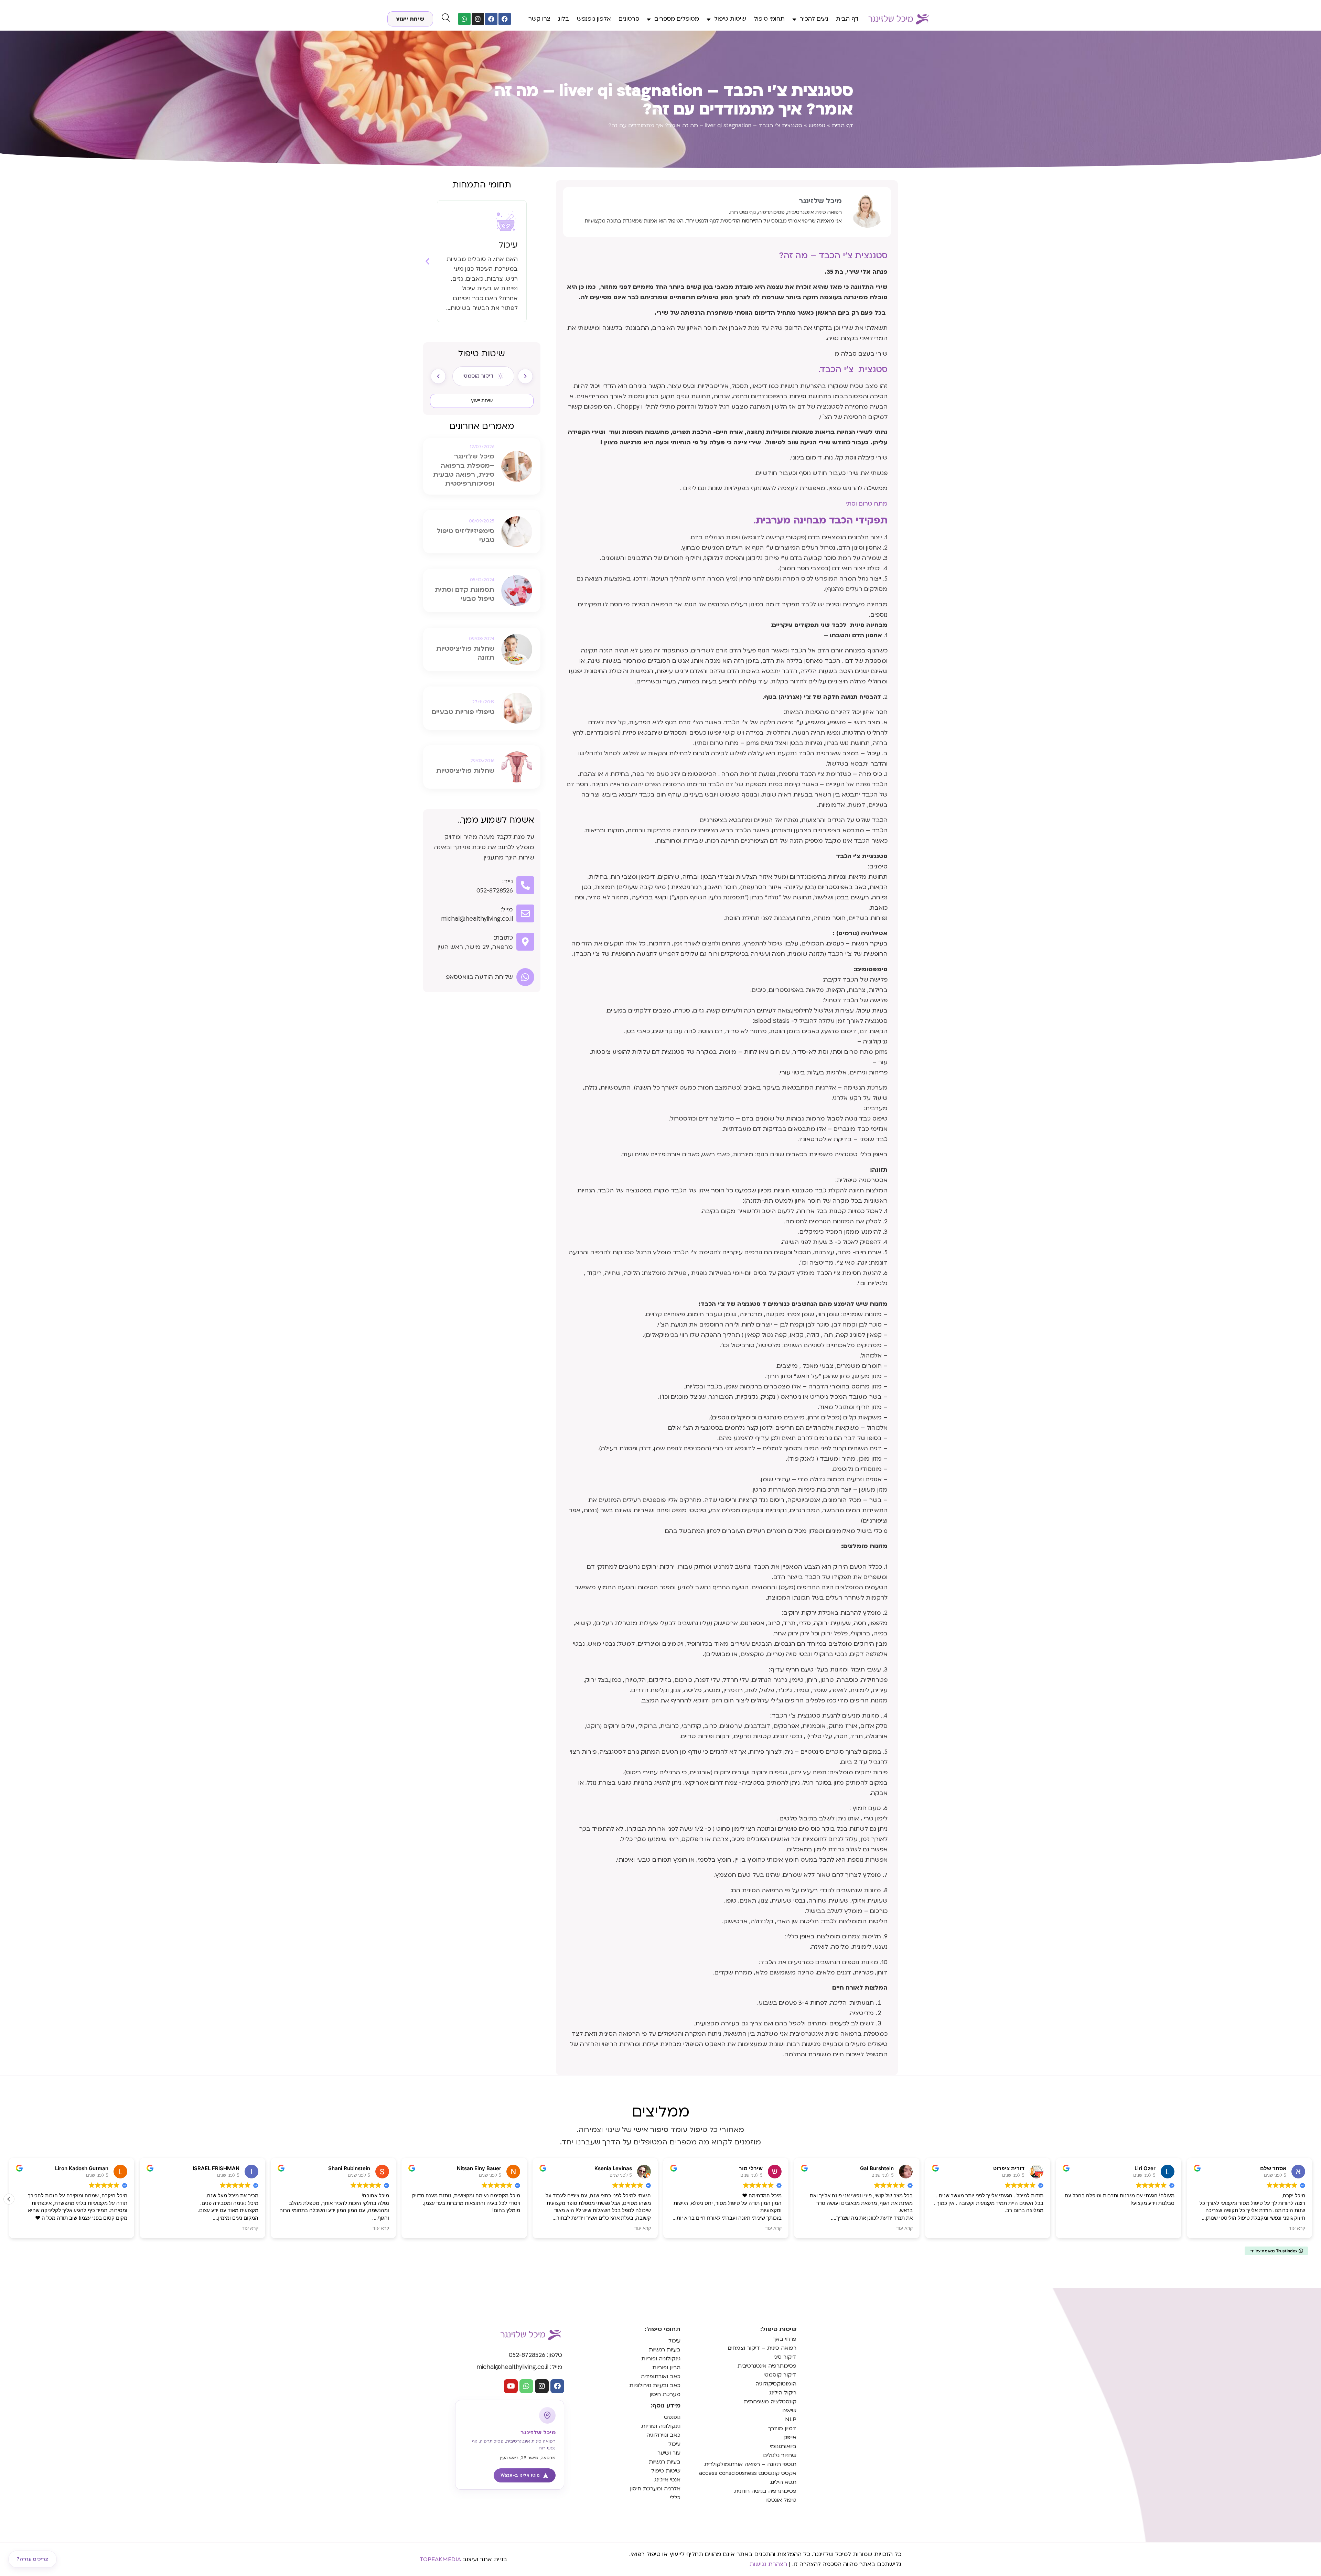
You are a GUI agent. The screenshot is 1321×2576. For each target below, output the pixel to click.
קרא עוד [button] (250, 2228)
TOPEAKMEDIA (440, 2559)
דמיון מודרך (782, 2428)
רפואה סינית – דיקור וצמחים (762, 2348)
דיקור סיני (785, 2357)
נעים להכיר (814, 19)
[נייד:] (525, 885)
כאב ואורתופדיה (661, 2377)
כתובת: (503, 938)
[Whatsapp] (464, 19)
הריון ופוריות (666, 2368)
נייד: (508, 881)
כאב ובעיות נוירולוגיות (655, 2385)
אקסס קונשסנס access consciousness (748, 2473)
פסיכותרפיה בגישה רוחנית (765, 2491)
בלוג (564, 19)
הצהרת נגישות (768, 2564)
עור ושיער (669, 2453)
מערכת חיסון (665, 2394)
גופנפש (817, 126)
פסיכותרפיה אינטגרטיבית (767, 2366)
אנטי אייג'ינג (667, 2480)
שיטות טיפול (730, 19)
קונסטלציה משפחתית (770, 2402)
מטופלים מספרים (677, 19)
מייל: (507, 910)
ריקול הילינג (783, 2393)
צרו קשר (539, 19)
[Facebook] (505, 19)
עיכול (674, 2341)
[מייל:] (525, 913)
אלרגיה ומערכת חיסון (655, 2489)
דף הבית (847, 19)
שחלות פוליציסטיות (465, 771)
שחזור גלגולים (780, 2455)
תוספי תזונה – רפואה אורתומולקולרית (750, 2464)
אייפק (790, 2437)
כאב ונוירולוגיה (663, 2435)
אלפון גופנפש (594, 19)
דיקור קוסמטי (780, 2375)
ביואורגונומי (783, 2446)
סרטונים (629, 19)
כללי (675, 2498)
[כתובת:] (525, 942)
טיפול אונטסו (781, 2500)
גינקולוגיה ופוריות (661, 2359)
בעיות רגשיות (665, 2350)
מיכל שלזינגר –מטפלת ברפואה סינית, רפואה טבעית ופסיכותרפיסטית (464, 470)
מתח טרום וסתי (867, 504)
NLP (791, 2420)
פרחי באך (785, 2339)
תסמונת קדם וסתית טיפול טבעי (465, 594)
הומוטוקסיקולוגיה (776, 2384)
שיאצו (789, 2411)
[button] (427, 261)
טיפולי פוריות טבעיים (463, 712)
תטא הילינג (783, 2482)
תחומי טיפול (769, 19)
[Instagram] (478, 19)
